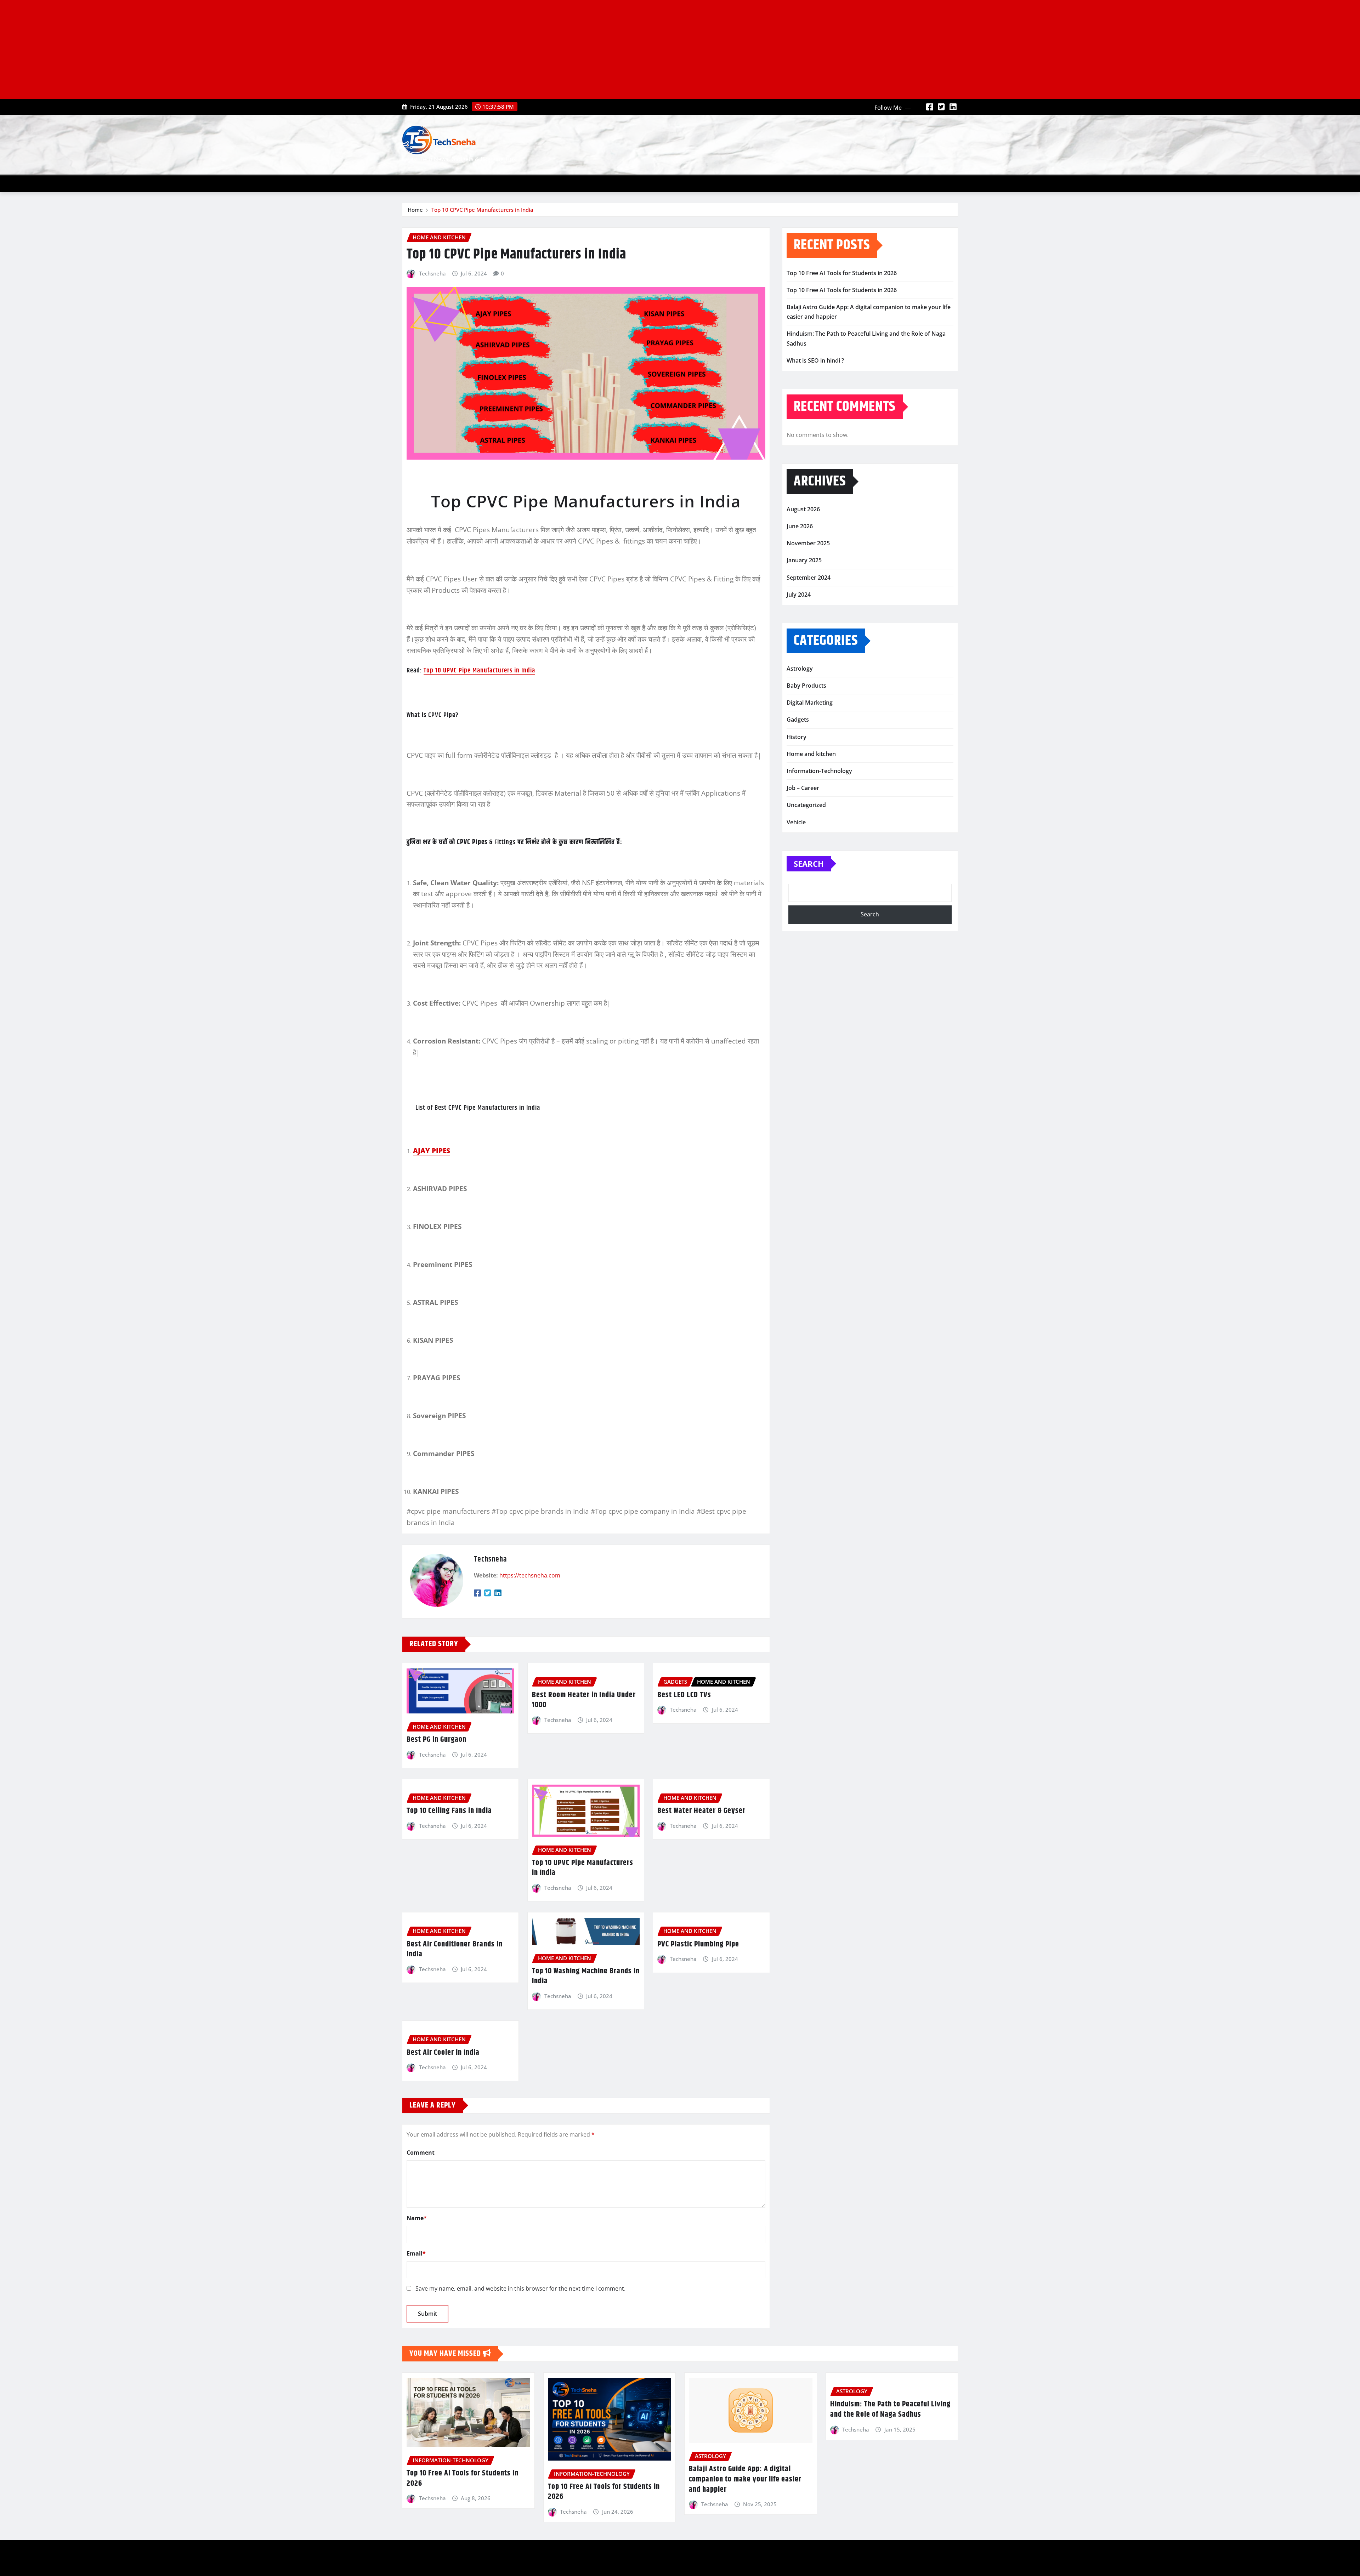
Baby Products (806, 686)
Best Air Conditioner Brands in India (455, 1949)
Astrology (800, 669)
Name (417, 2218)
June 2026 (800, 526)
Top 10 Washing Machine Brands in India (586, 1976)
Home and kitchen (811, 754)
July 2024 (799, 595)
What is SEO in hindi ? (815, 360)
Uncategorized (806, 805)
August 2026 (803, 509)
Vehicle (796, 822)
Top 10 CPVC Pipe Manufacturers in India (482, 210)
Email (416, 2253)
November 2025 (808, 543)
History (797, 737)
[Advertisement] (215, 50)
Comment (421, 2153)
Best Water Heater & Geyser (701, 1811)
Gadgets (798, 720)
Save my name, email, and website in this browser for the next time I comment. (520, 2288)
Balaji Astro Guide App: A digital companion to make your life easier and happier (745, 2479)
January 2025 (804, 560)
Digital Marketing (810, 703)
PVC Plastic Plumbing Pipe (698, 1944)
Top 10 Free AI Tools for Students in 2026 (842, 273)
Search (809, 864)
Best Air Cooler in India (443, 2053)
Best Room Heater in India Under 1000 (584, 1700)
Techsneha (432, 273)
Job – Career (803, 788)
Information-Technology (819, 771)
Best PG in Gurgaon (437, 1740)
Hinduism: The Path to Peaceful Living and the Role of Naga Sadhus (890, 2409)
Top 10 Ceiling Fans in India (449, 1811)
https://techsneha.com (530, 1575)
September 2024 (809, 578)
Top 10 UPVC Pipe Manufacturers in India (479, 670)
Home (415, 210)
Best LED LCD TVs (684, 1695)
